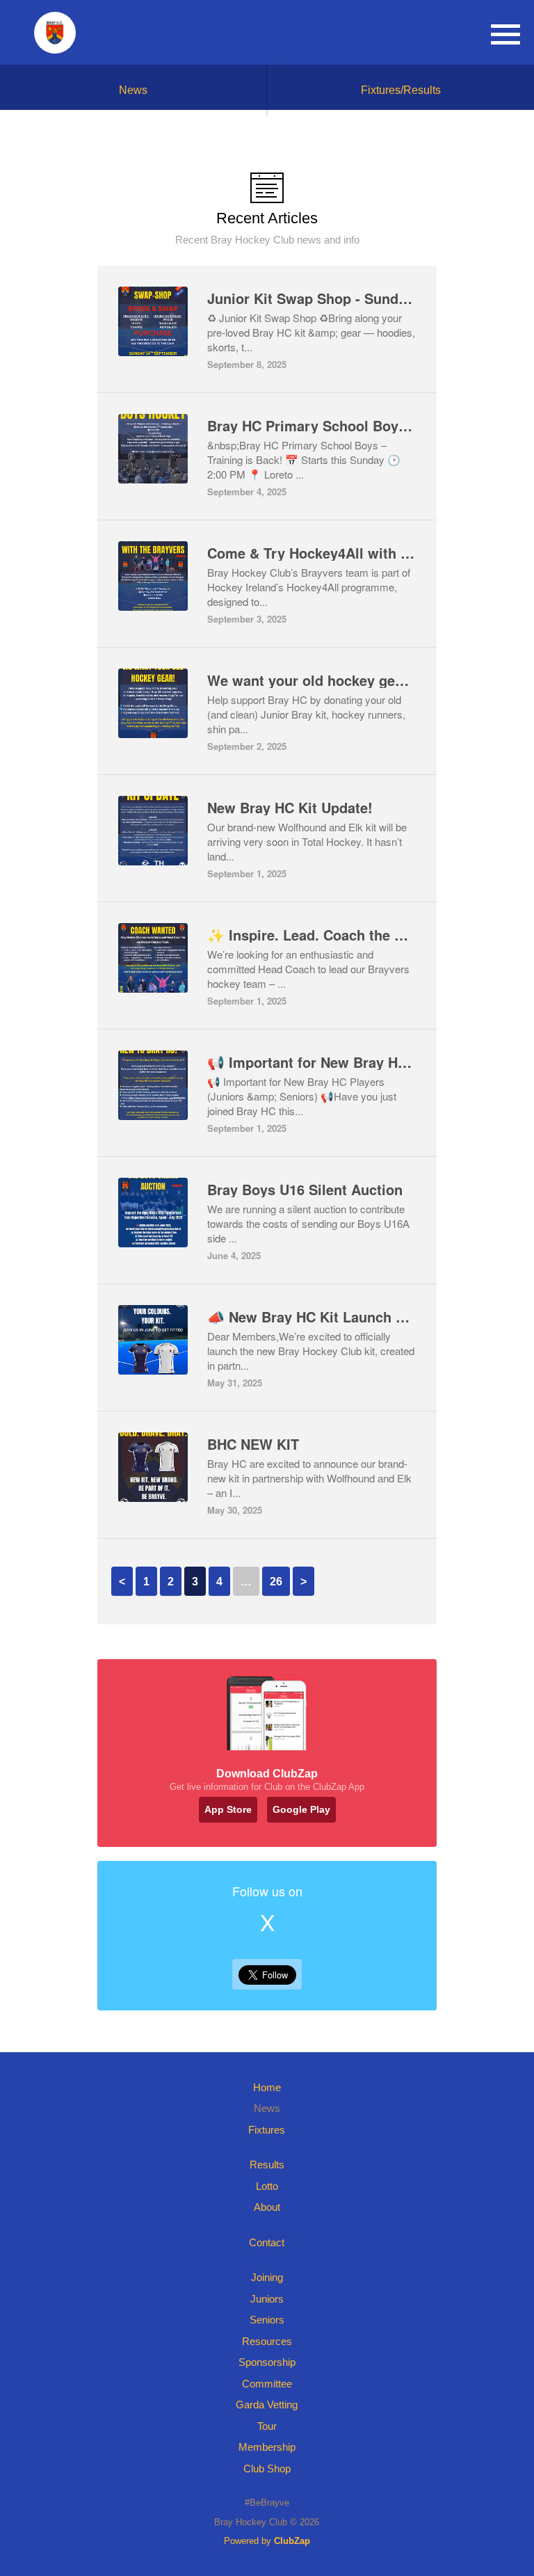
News (133, 90)
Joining (267, 2277)
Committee (267, 2384)
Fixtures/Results (401, 90)
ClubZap (292, 2541)
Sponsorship (267, 2362)
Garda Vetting (267, 2405)
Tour (267, 2426)
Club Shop (267, 2469)
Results (267, 2165)
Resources (267, 2341)
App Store (228, 1809)
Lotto (267, 2186)
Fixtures (267, 2130)
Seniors (267, 2320)
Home (267, 2087)
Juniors (267, 2299)
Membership (267, 2447)
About (267, 2207)
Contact (267, 2242)
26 (276, 1582)
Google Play (301, 1809)
